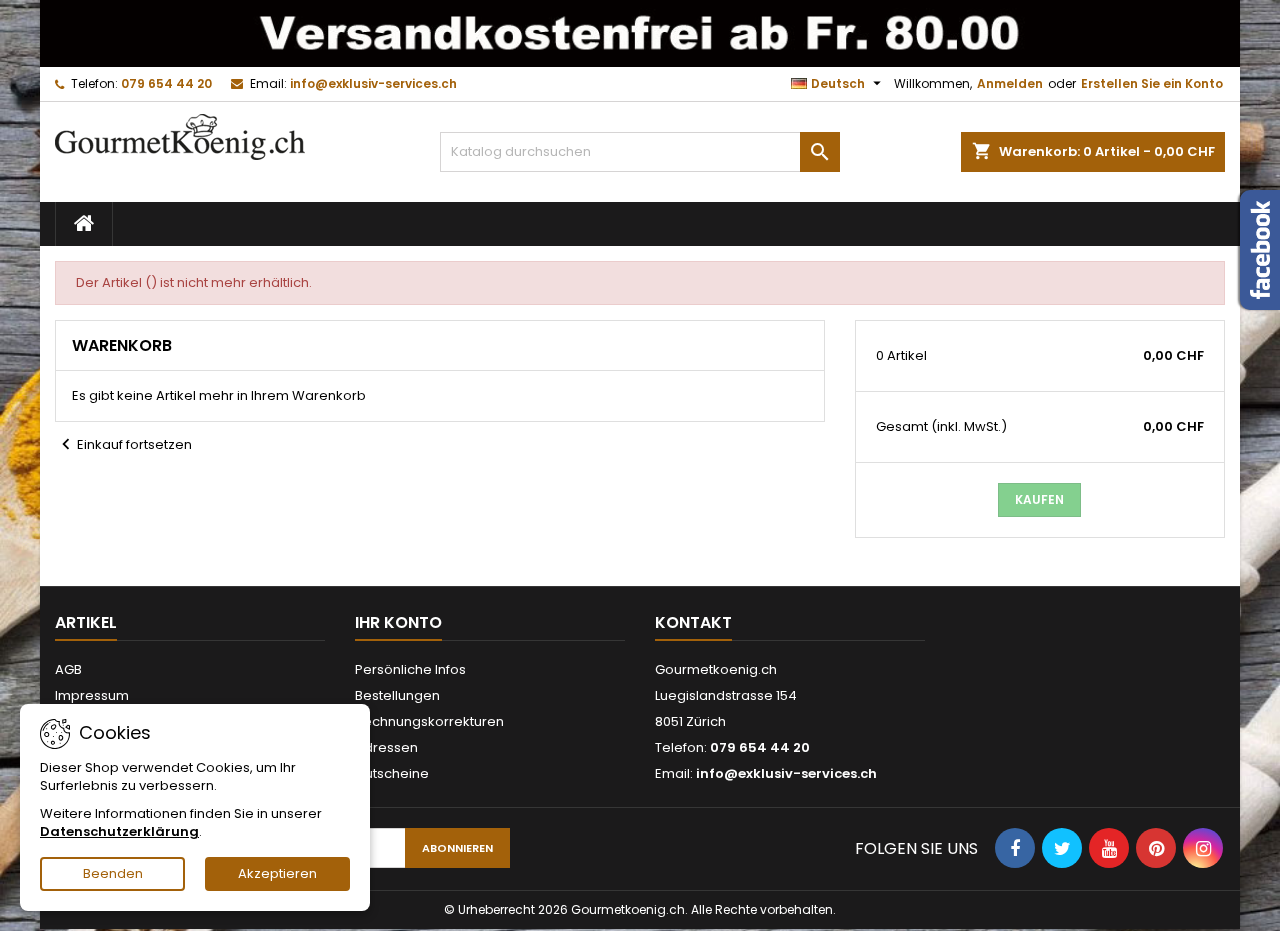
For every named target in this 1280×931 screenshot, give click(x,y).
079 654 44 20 (166, 83)
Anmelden (1010, 83)
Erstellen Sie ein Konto (1152, 83)
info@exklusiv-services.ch (373, 83)
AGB (68, 669)
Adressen (386, 747)
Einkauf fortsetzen (123, 444)
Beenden (113, 873)
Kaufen (1039, 499)
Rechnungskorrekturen (429, 721)
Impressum (92, 695)
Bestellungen (397, 695)
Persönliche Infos (410, 669)
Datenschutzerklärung (119, 831)
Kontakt (693, 622)
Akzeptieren (277, 873)
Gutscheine (392, 773)
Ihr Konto (398, 622)
